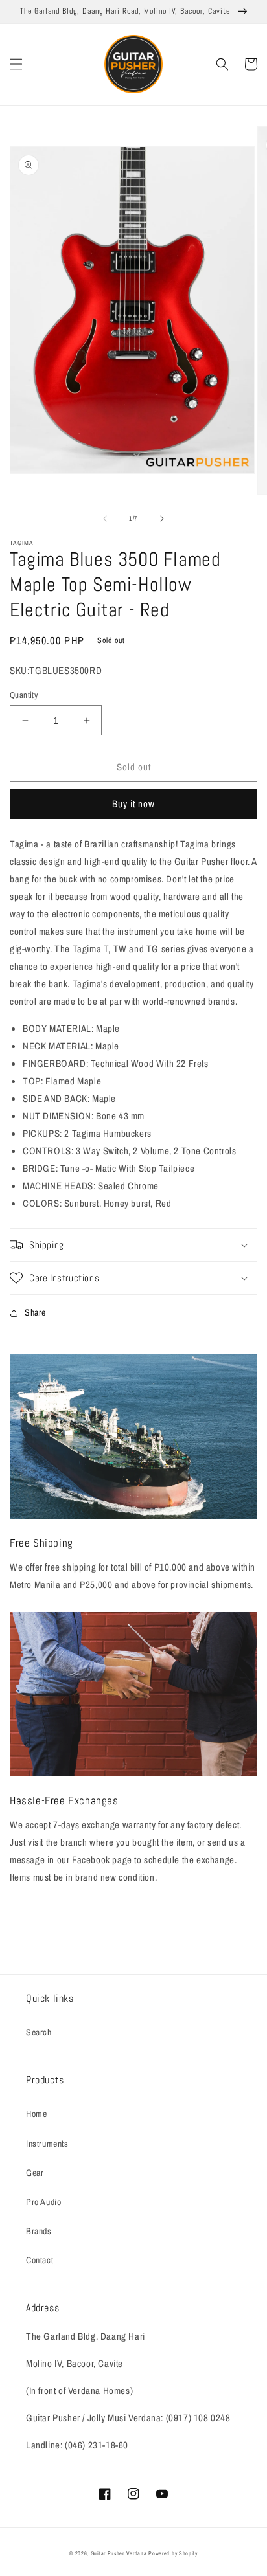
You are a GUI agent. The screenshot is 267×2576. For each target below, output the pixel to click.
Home (36, 2114)
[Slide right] (162, 519)
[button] (16, 64)
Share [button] (35, 1312)
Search (39, 2032)
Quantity (24, 695)
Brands (39, 2231)
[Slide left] (105, 519)
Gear (35, 2173)
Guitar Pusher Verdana (119, 2553)
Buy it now (133, 804)
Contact (40, 2260)
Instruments (47, 2144)
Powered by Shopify (173, 2553)
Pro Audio (43, 2202)
